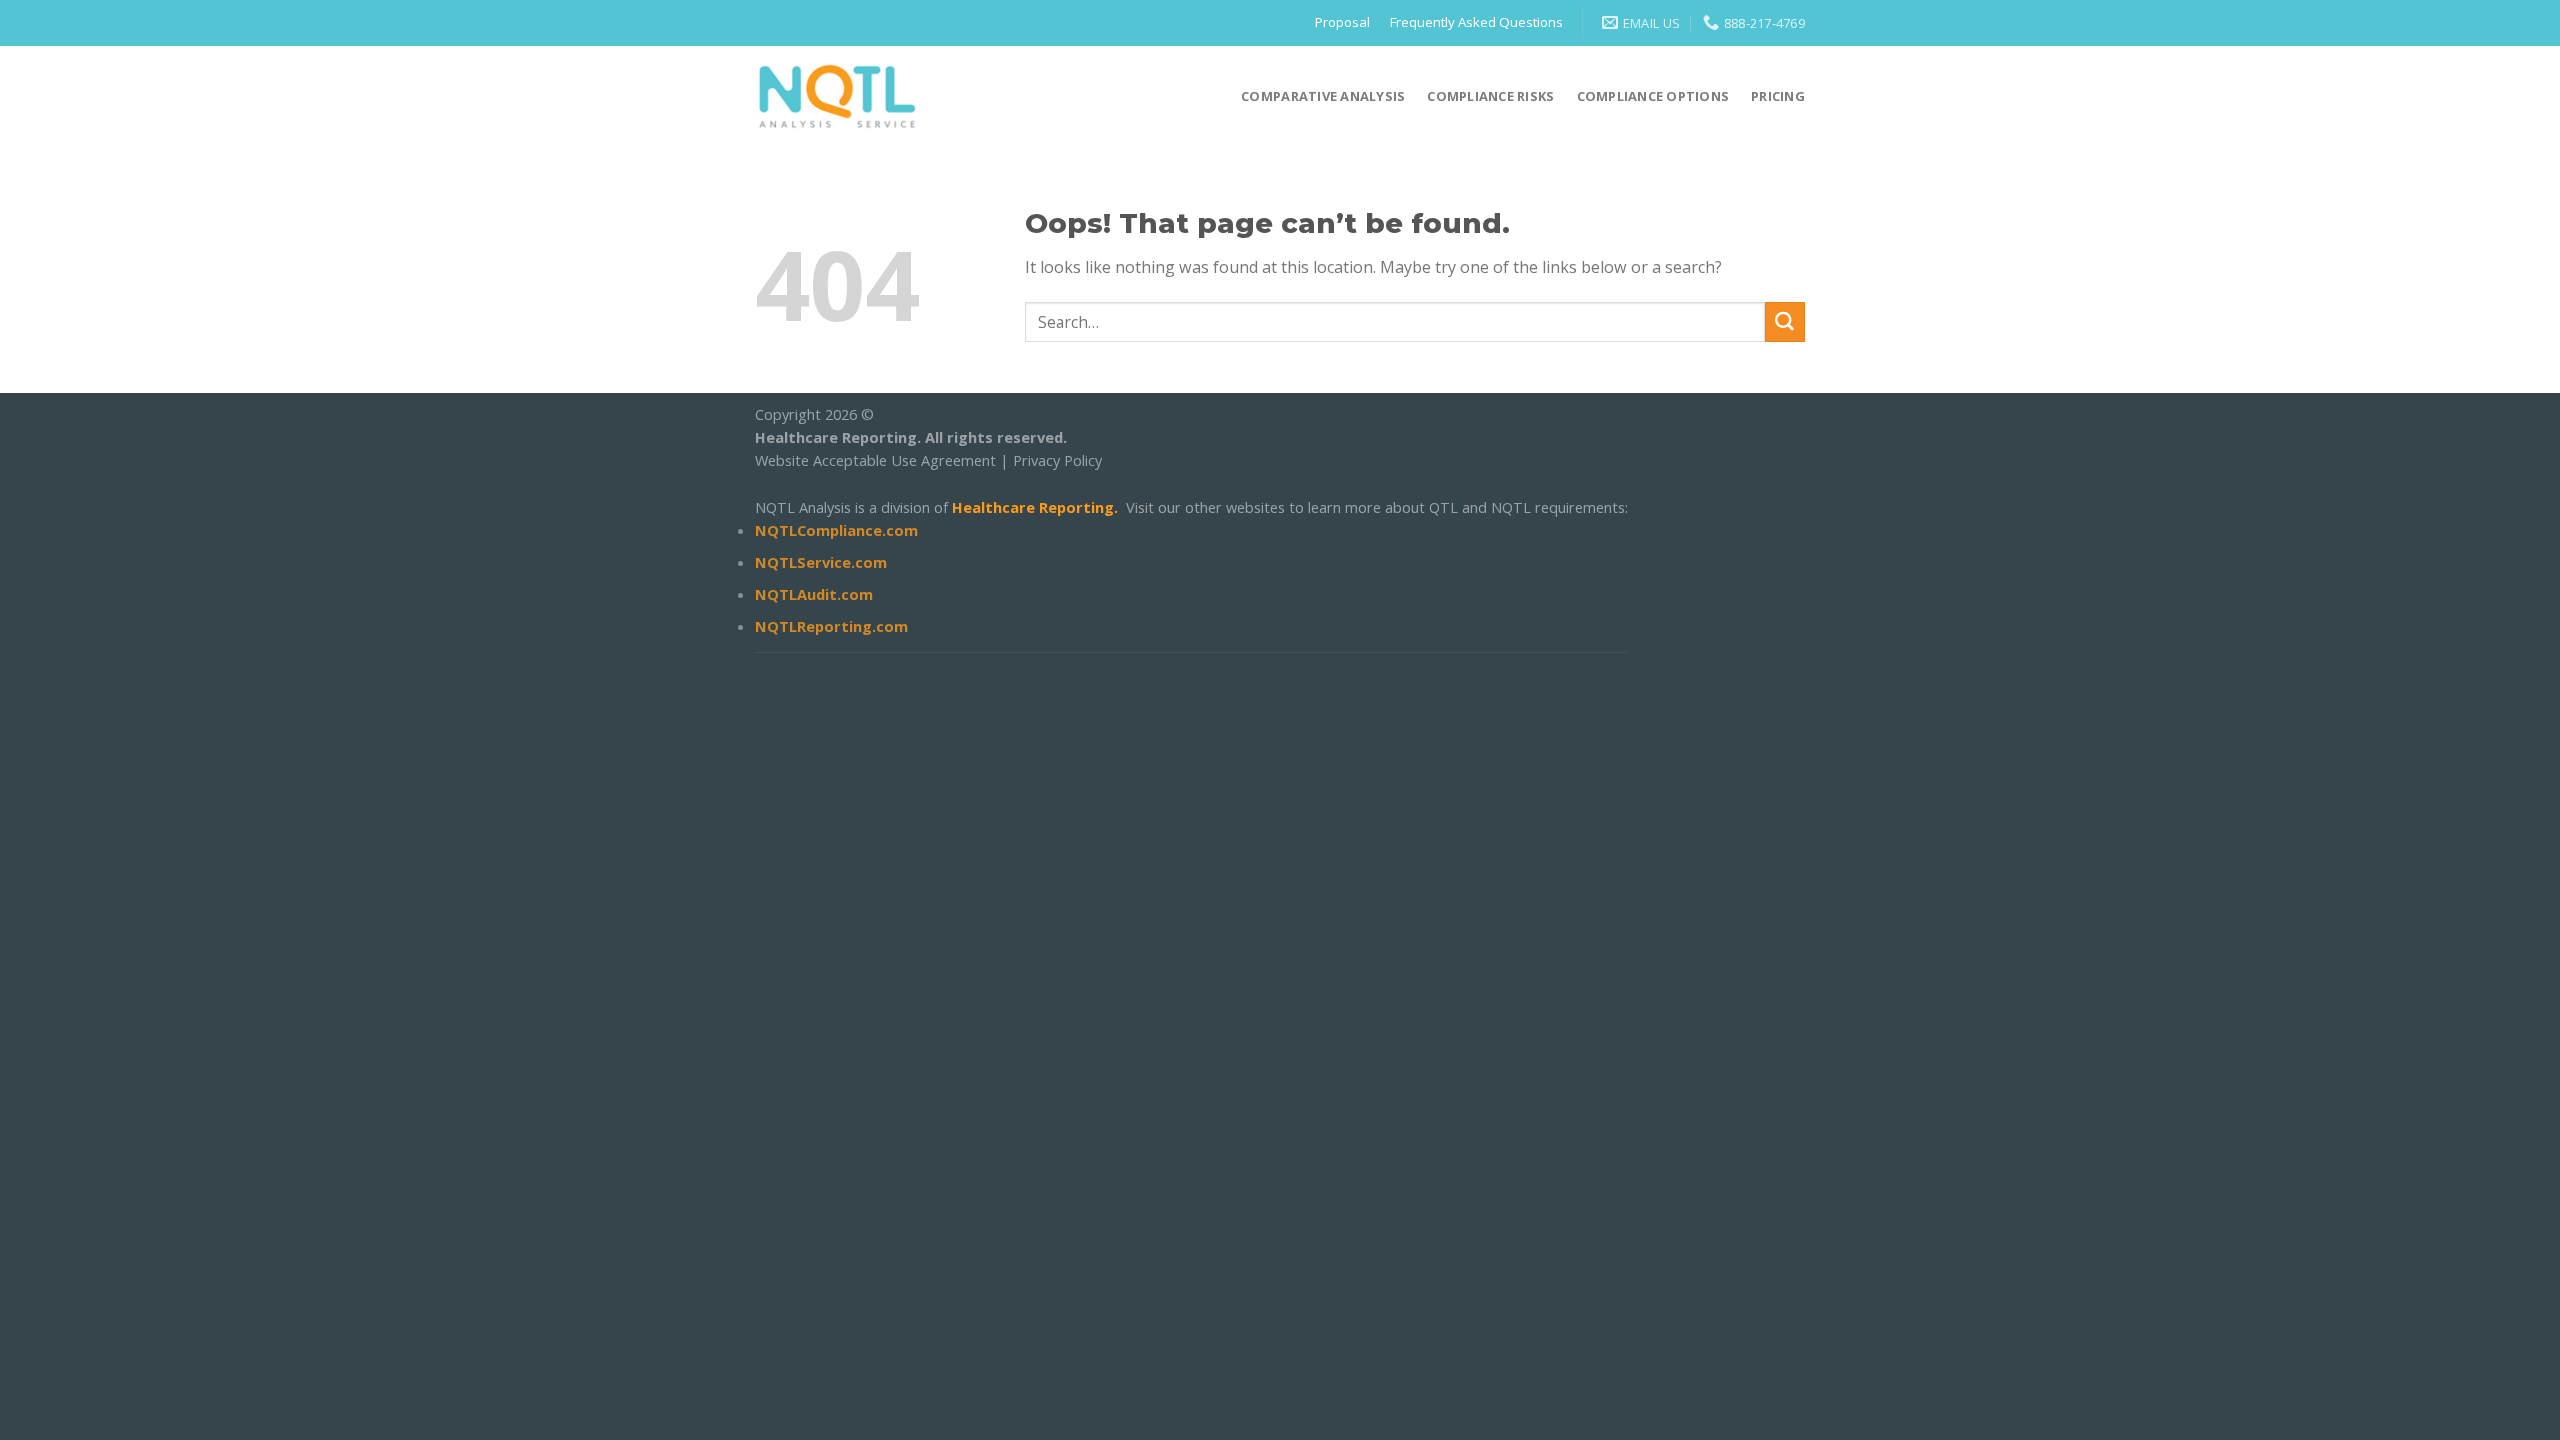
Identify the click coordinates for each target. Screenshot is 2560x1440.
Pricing (1778, 96)
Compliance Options (1653, 96)
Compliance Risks (1490, 96)
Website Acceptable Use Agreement (875, 460)
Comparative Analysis (1323, 96)
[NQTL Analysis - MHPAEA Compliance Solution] (837, 95)
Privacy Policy (1057, 460)
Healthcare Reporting (1033, 507)
